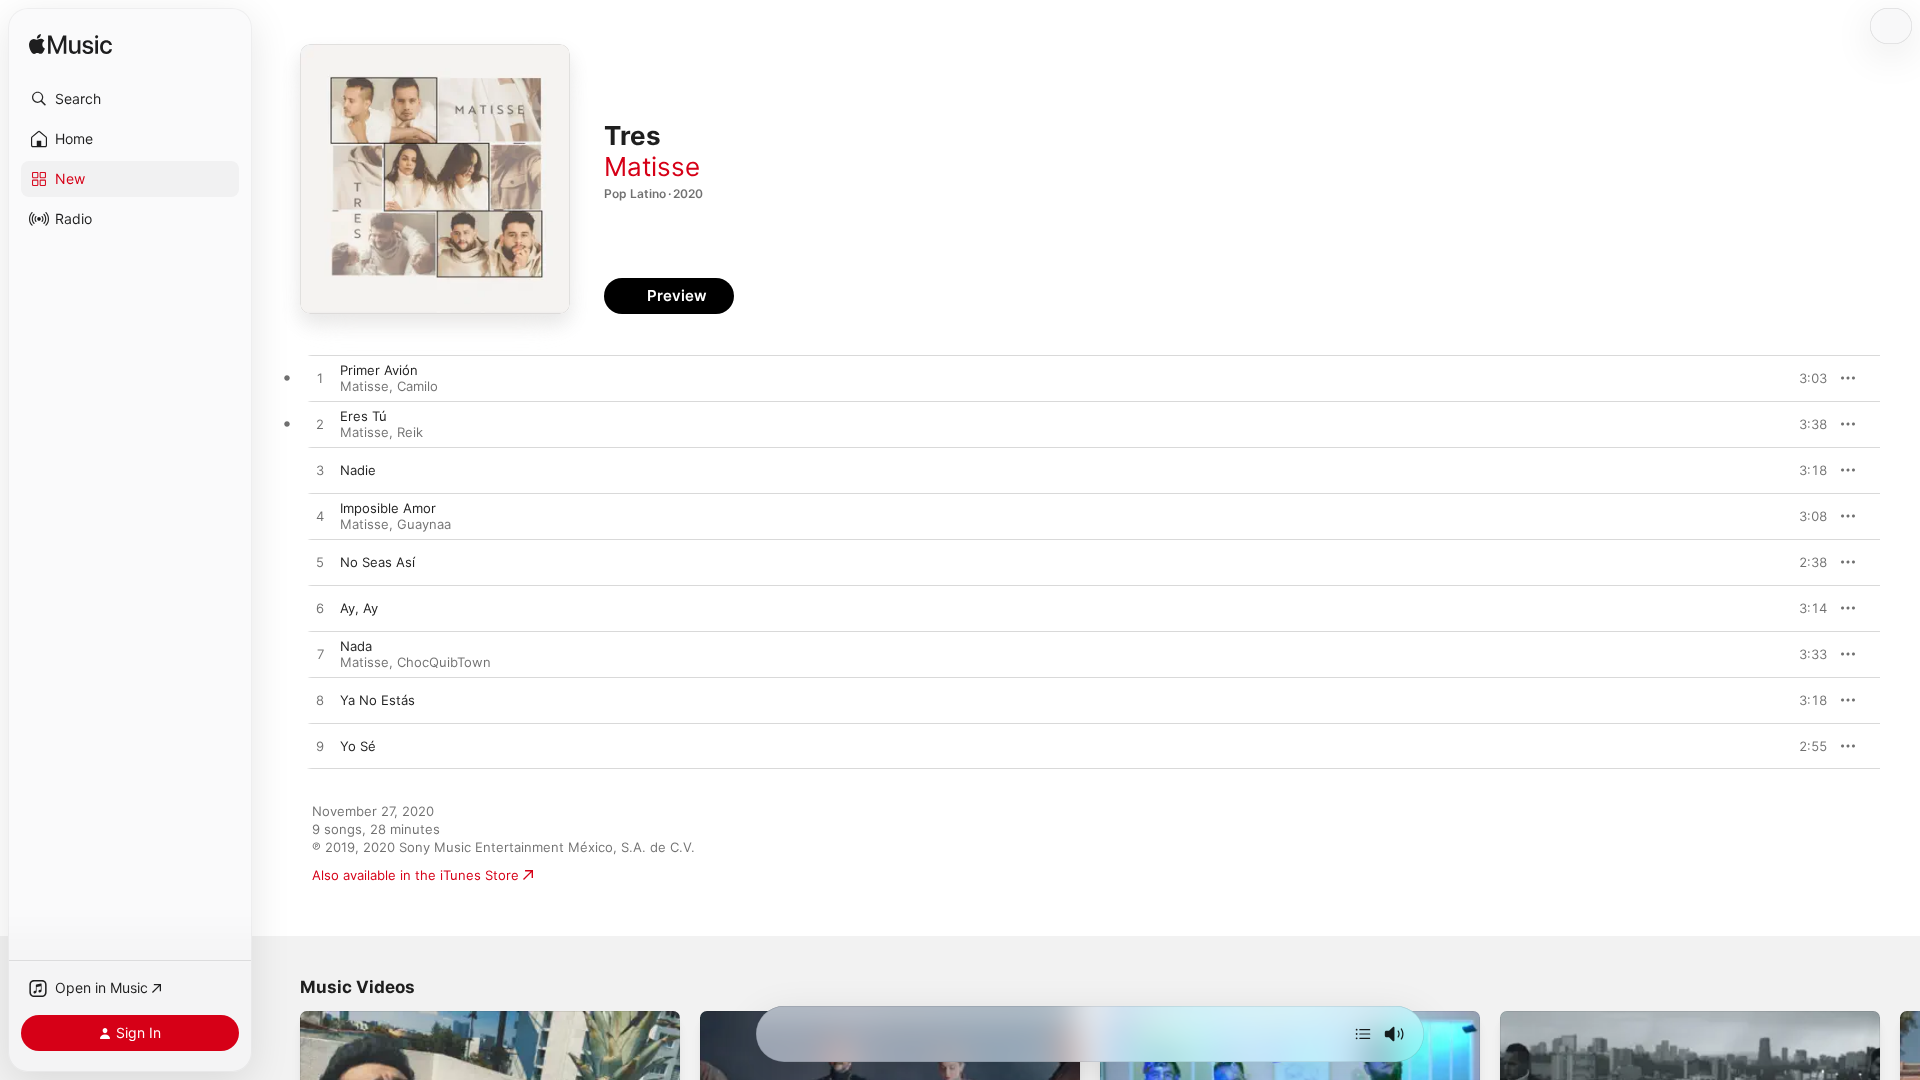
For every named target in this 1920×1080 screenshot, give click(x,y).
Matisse (652, 166)
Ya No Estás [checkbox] (377, 700)
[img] (70, 45)
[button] (130, 99)
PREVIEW (1805, 378)
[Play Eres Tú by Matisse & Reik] (320, 425)
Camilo (417, 386)
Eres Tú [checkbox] (363, 416)
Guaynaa (424, 524)
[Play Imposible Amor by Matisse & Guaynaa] (320, 517)
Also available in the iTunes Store (415, 875)
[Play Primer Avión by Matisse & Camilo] (320, 379)
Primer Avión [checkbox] (379, 370)
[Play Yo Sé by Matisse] (320, 747)
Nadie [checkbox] (358, 470)
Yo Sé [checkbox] (358, 746)
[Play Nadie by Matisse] (320, 471)
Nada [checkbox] (356, 646)
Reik (410, 432)
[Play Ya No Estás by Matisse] (320, 701)
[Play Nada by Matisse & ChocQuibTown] (320, 655)
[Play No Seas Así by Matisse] (320, 563)
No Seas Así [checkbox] (377, 562)
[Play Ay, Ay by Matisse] (320, 609)
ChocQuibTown (444, 662)
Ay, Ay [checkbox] (359, 608)
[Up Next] (1363, 1034)
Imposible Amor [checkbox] (388, 508)
